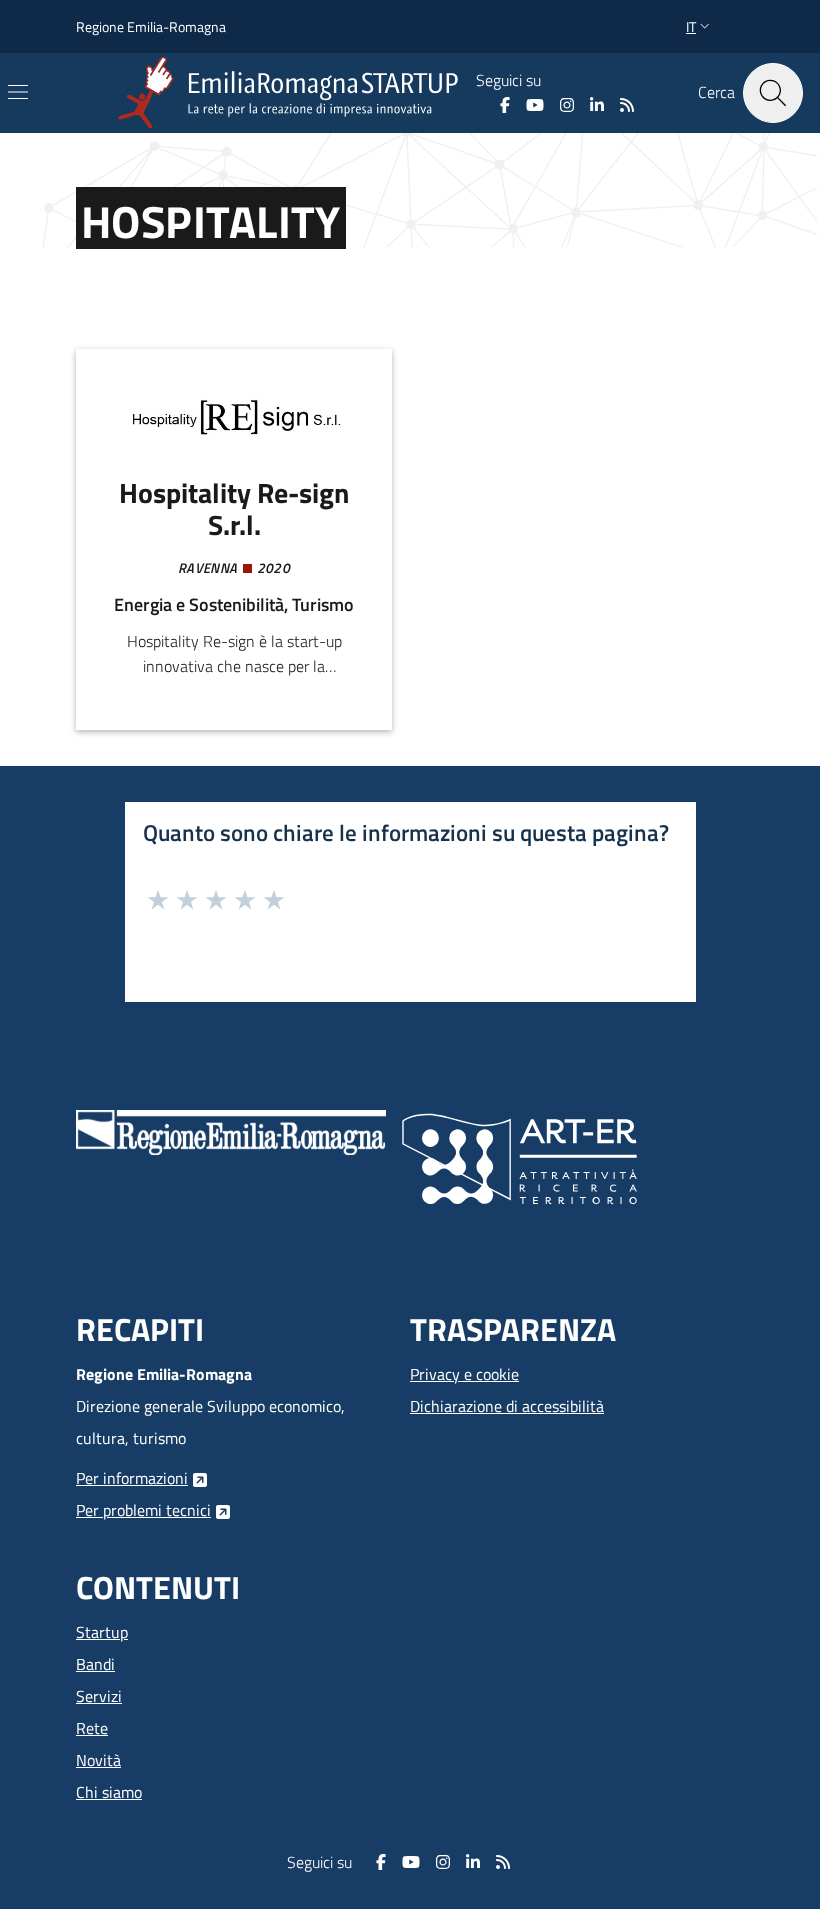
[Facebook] (505, 105)
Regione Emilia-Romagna (151, 26)
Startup (102, 1632)
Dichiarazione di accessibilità (507, 1406)
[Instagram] (567, 105)
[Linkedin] (597, 105)
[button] (700, 27)
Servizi (99, 1696)
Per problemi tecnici (143, 1510)
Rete (92, 1728)
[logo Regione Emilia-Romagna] (231, 1131)
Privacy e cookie (464, 1374)
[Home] (292, 92)
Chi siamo (109, 1792)
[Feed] (627, 105)
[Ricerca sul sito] (773, 93)
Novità (98, 1760)
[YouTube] (535, 105)
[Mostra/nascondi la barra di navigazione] (18, 92)
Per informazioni (132, 1478)
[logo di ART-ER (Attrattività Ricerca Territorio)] (519, 1157)
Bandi (95, 1664)
